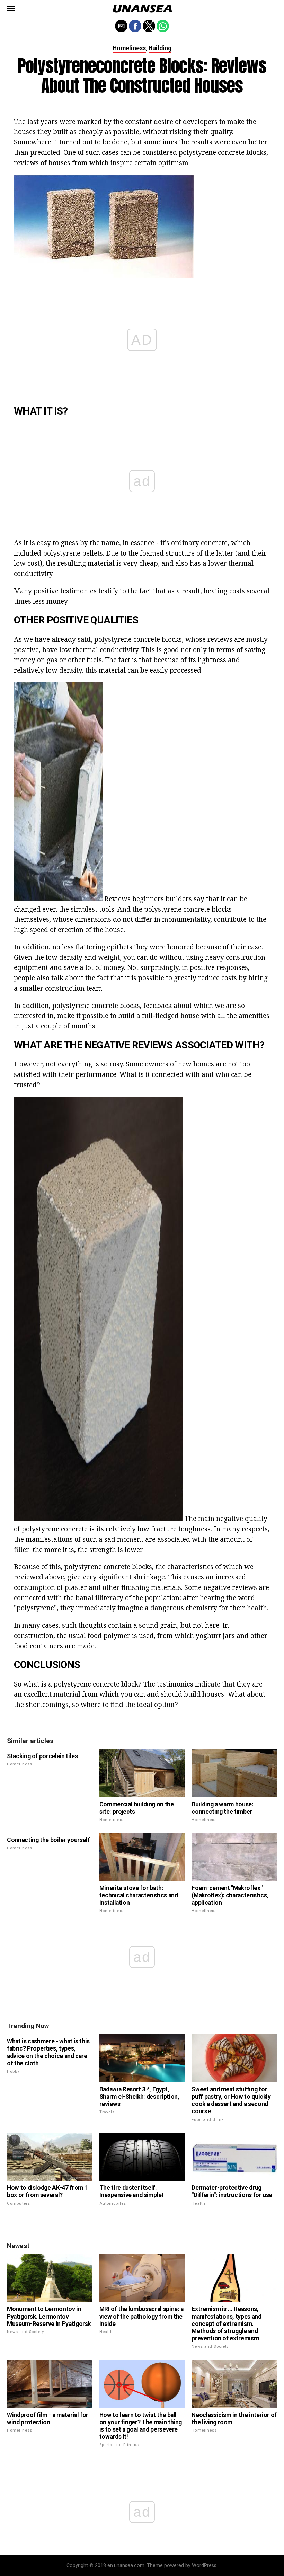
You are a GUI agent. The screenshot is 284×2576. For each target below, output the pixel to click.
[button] (11, 9)
